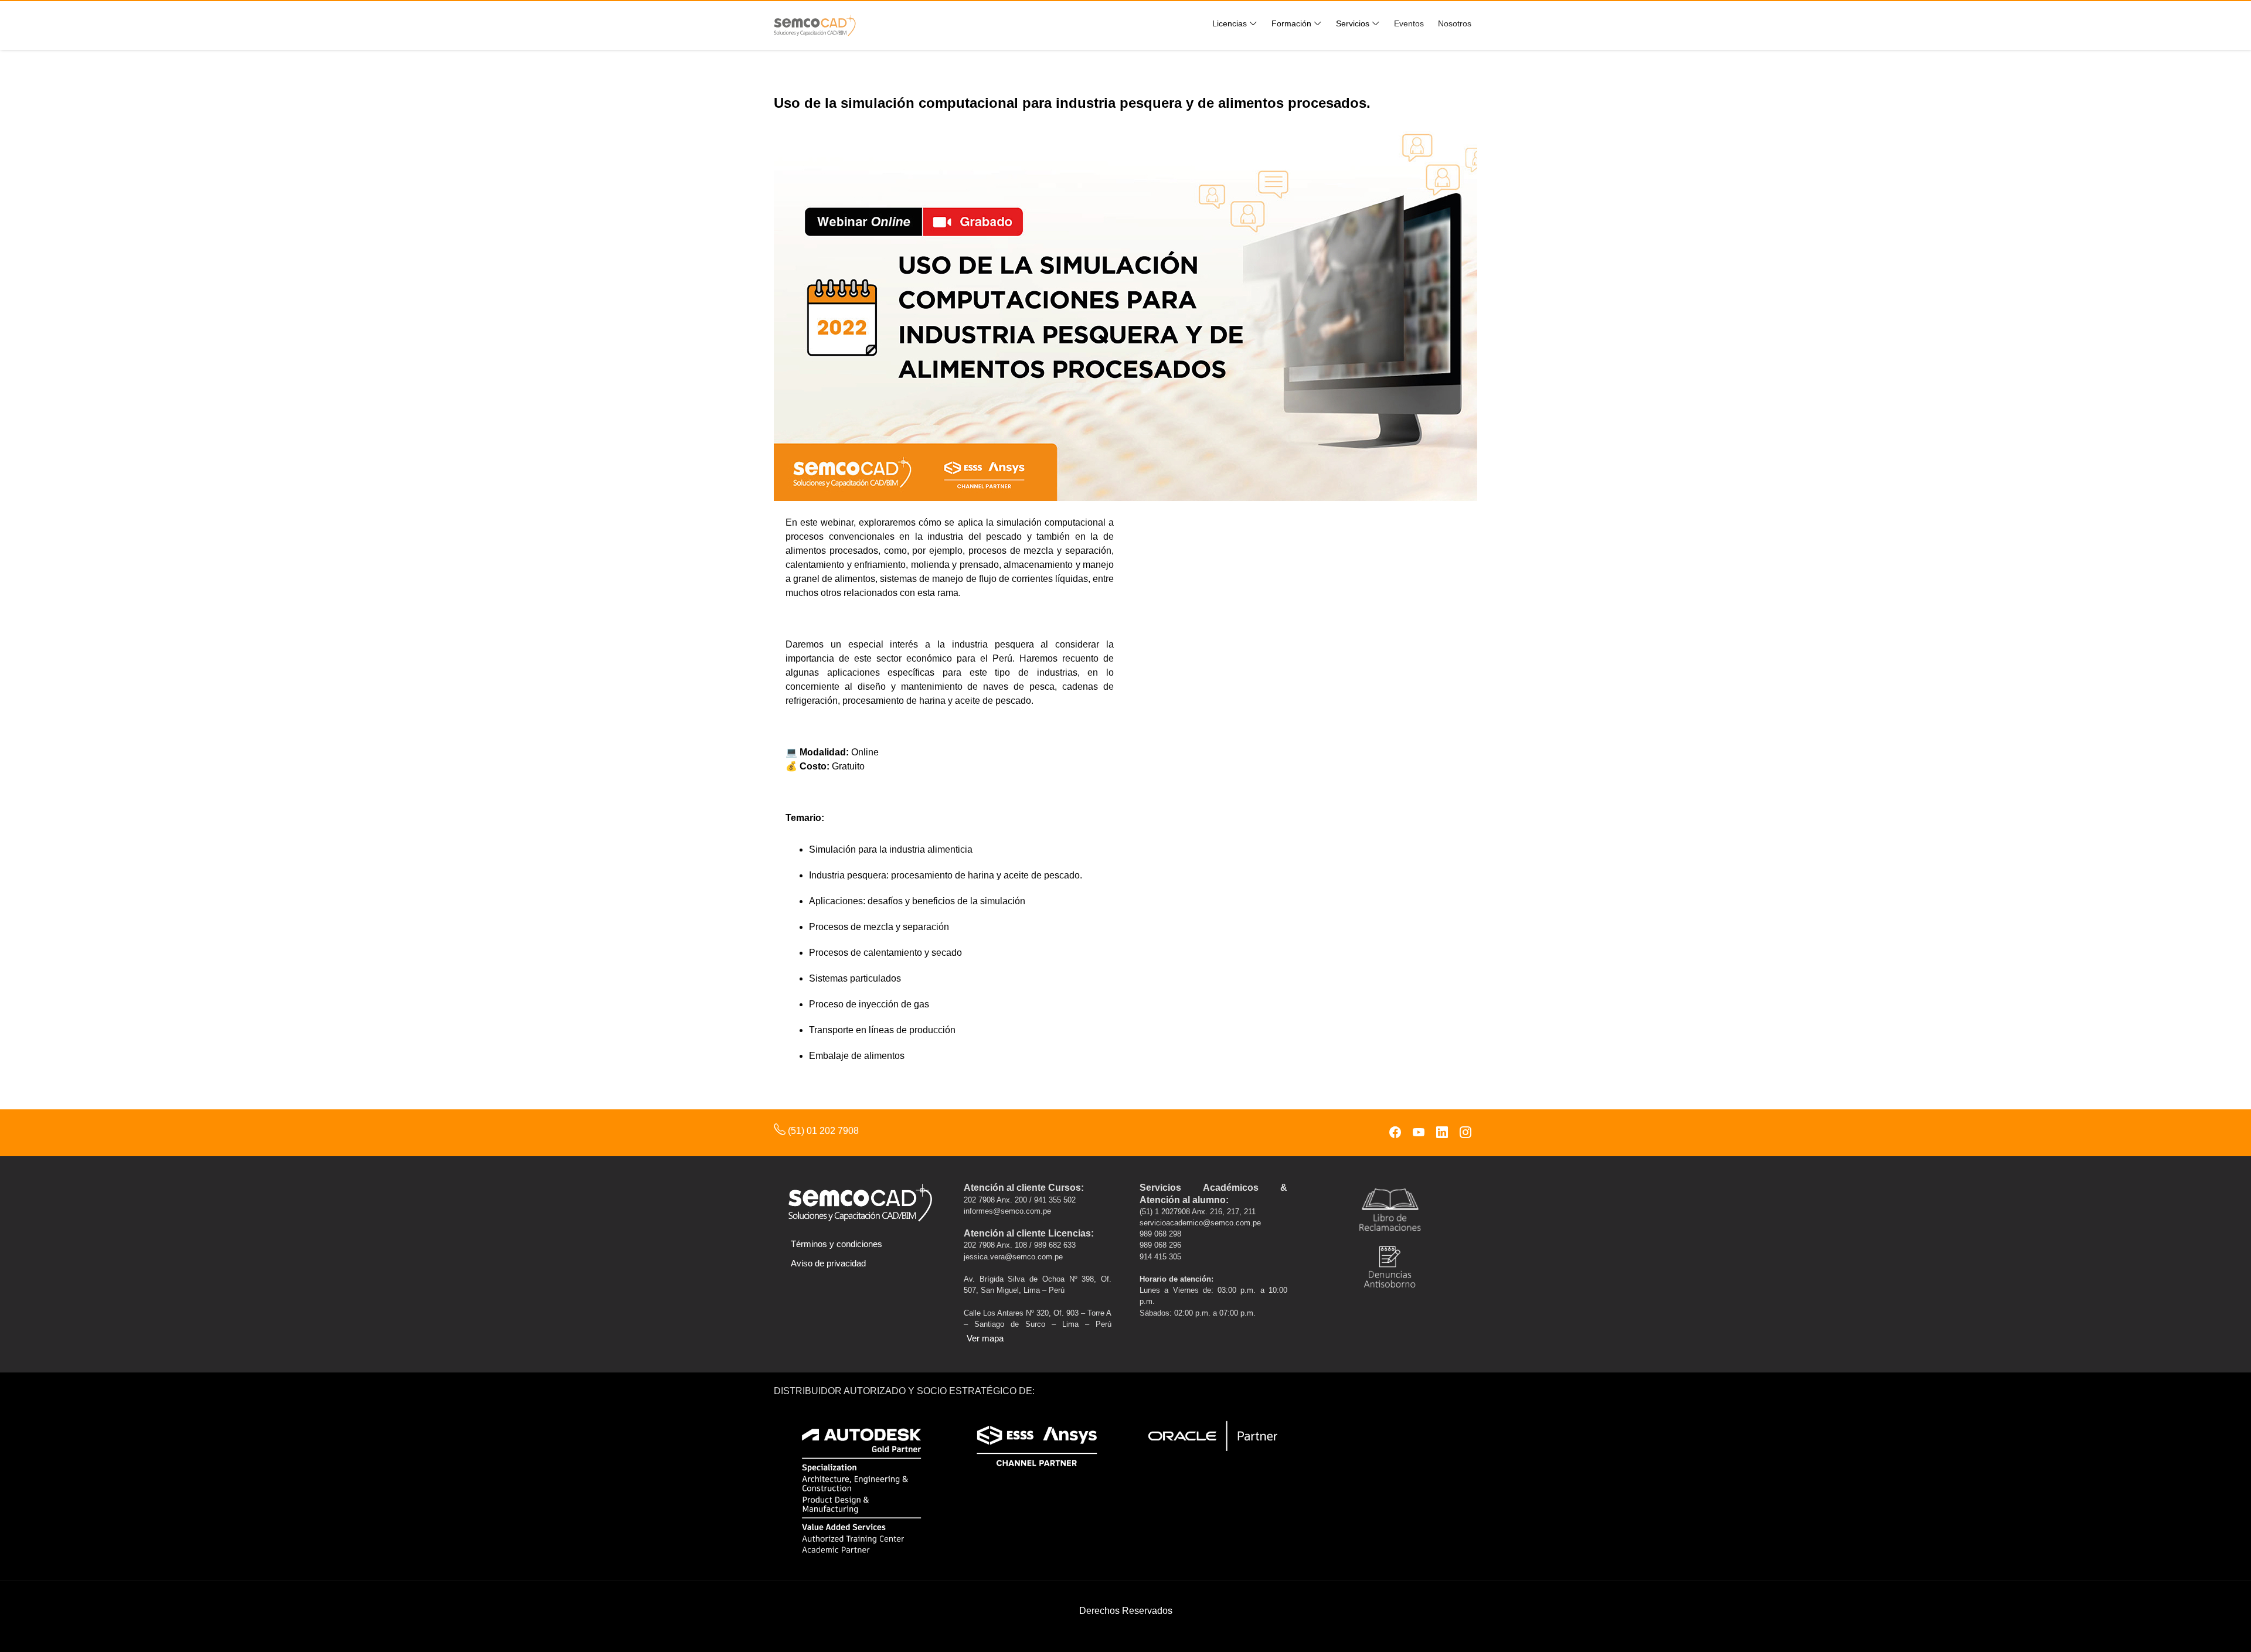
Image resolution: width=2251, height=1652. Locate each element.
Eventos (1409, 23)
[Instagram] (1465, 1133)
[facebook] (1395, 1133)
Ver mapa (985, 1338)
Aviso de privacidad (828, 1263)
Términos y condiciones (837, 1244)
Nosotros (1455, 23)
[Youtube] (1419, 1133)
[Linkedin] (1442, 1133)
